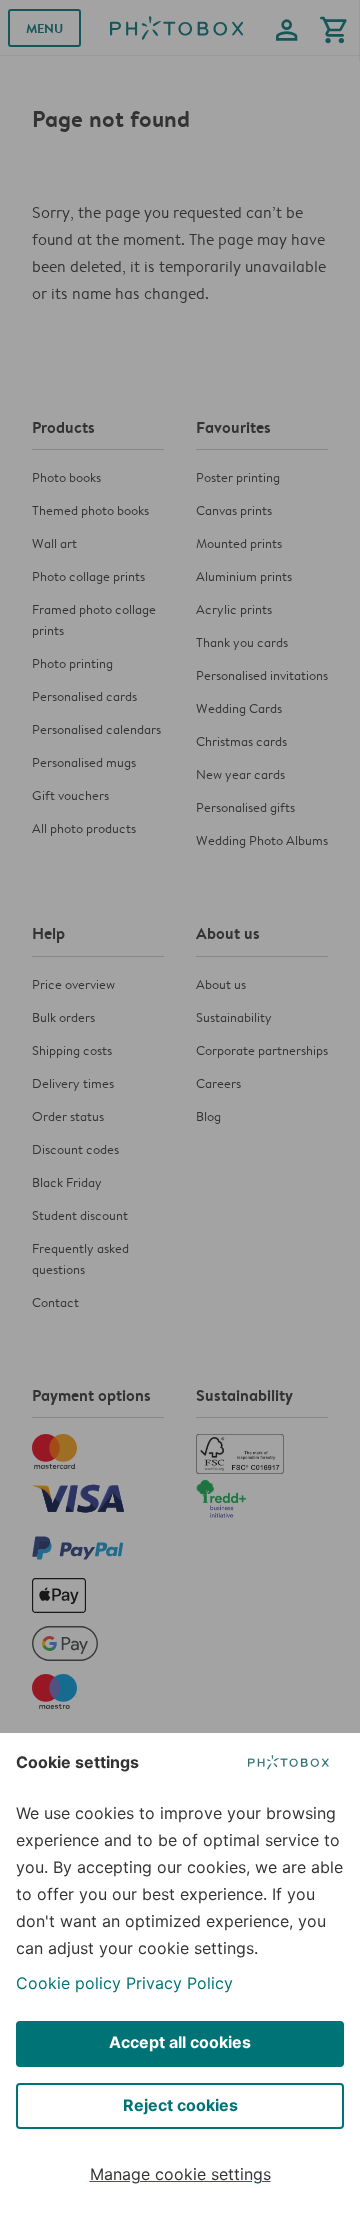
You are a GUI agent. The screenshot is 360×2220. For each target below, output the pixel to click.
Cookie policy (68, 1983)
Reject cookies (180, 2105)
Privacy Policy (179, 1983)
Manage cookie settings (180, 2174)
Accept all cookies (180, 2042)
